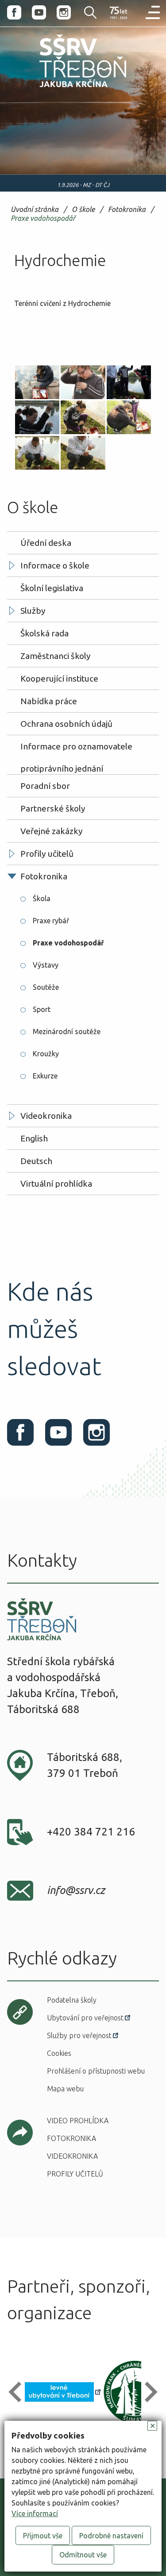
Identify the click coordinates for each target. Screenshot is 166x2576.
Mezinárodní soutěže (67, 1031)
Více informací (35, 2513)
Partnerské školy (53, 808)
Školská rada (44, 633)
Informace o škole (55, 565)
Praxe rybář (51, 921)
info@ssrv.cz (76, 1890)
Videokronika (46, 1116)
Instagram (64, 12)
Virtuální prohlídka (56, 1184)
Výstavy (46, 965)
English (34, 1138)
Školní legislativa (52, 588)
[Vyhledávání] (85, 12)
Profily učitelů (47, 854)
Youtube (39, 12)
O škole (83, 210)
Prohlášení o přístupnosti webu (96, 2071)
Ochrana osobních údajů (66, 724)
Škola (42, 898)
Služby (33, 611)
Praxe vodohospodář (43, 218)
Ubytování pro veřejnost (85, 2018)
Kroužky (46, 1054)
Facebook (14, 12)
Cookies (59, 2053)
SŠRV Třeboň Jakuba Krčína (64, 89)
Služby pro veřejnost (79, 2035)
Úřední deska (46, 543)
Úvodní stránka (35, 210)
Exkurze (45, 1076)
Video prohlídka (78, 2121)
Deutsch (36, 1161)
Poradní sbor (45, 786)
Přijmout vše (43, 2536)
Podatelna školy (72, 2000)
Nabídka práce (49, 701)
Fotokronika (127, 210)
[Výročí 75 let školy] (119, 13)
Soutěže (46, 987)
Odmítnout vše (83, 2555)
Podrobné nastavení (111, 2536)
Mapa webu (65, 2089)
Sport (42, 1009)
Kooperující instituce (59, 678)
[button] (19, 2392)
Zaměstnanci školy (56, 656)
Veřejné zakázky (52, 831)
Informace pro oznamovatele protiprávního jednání (76, 749)
